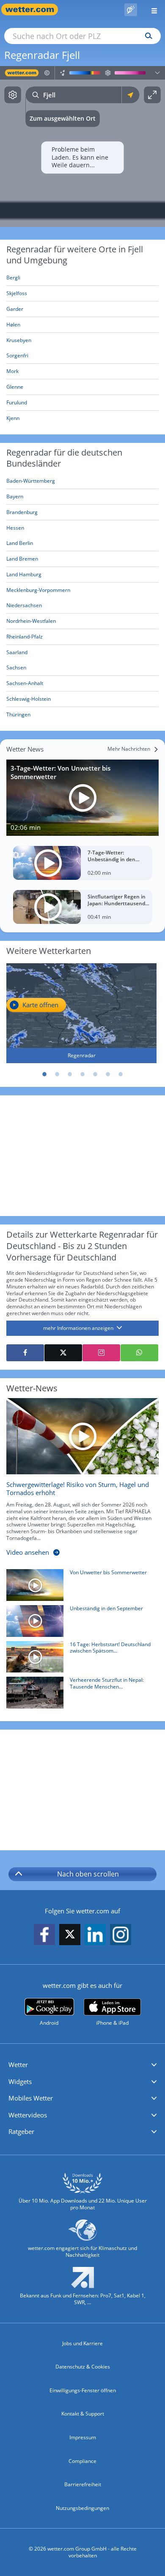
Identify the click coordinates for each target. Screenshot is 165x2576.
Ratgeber (21, 2131)
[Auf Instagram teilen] (101, 1353)
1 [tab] (44, 1074)
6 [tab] (108, 1074)
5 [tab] (95, 1074)
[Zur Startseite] (34, 10)
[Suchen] (147, 36)
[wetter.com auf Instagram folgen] (121, 1935)
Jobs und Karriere (82, 2343)
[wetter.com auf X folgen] (70, 1936)
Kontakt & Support (83, 2414)
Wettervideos (28, 2115)
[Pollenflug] (131, 10)
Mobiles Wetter (31, 2098)
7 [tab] (121, 1074)
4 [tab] (82, 1074)
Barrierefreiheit (83, 2484)
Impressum (83, 2437)
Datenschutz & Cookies (83, 2367)
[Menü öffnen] (151, 10)
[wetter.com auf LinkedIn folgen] (95, 1935)
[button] (82, 2065)
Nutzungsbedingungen (82, 2508)
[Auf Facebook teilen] (25, 1353)
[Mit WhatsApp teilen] (139, 1353)
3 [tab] (70, 1074)
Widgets (20, 2081)
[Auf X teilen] (63, 1353)
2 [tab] (57, 1074)
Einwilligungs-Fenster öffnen (83, 2390)
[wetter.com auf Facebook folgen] (44, 1935)
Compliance (82, 2461)
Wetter (18, 2065)
